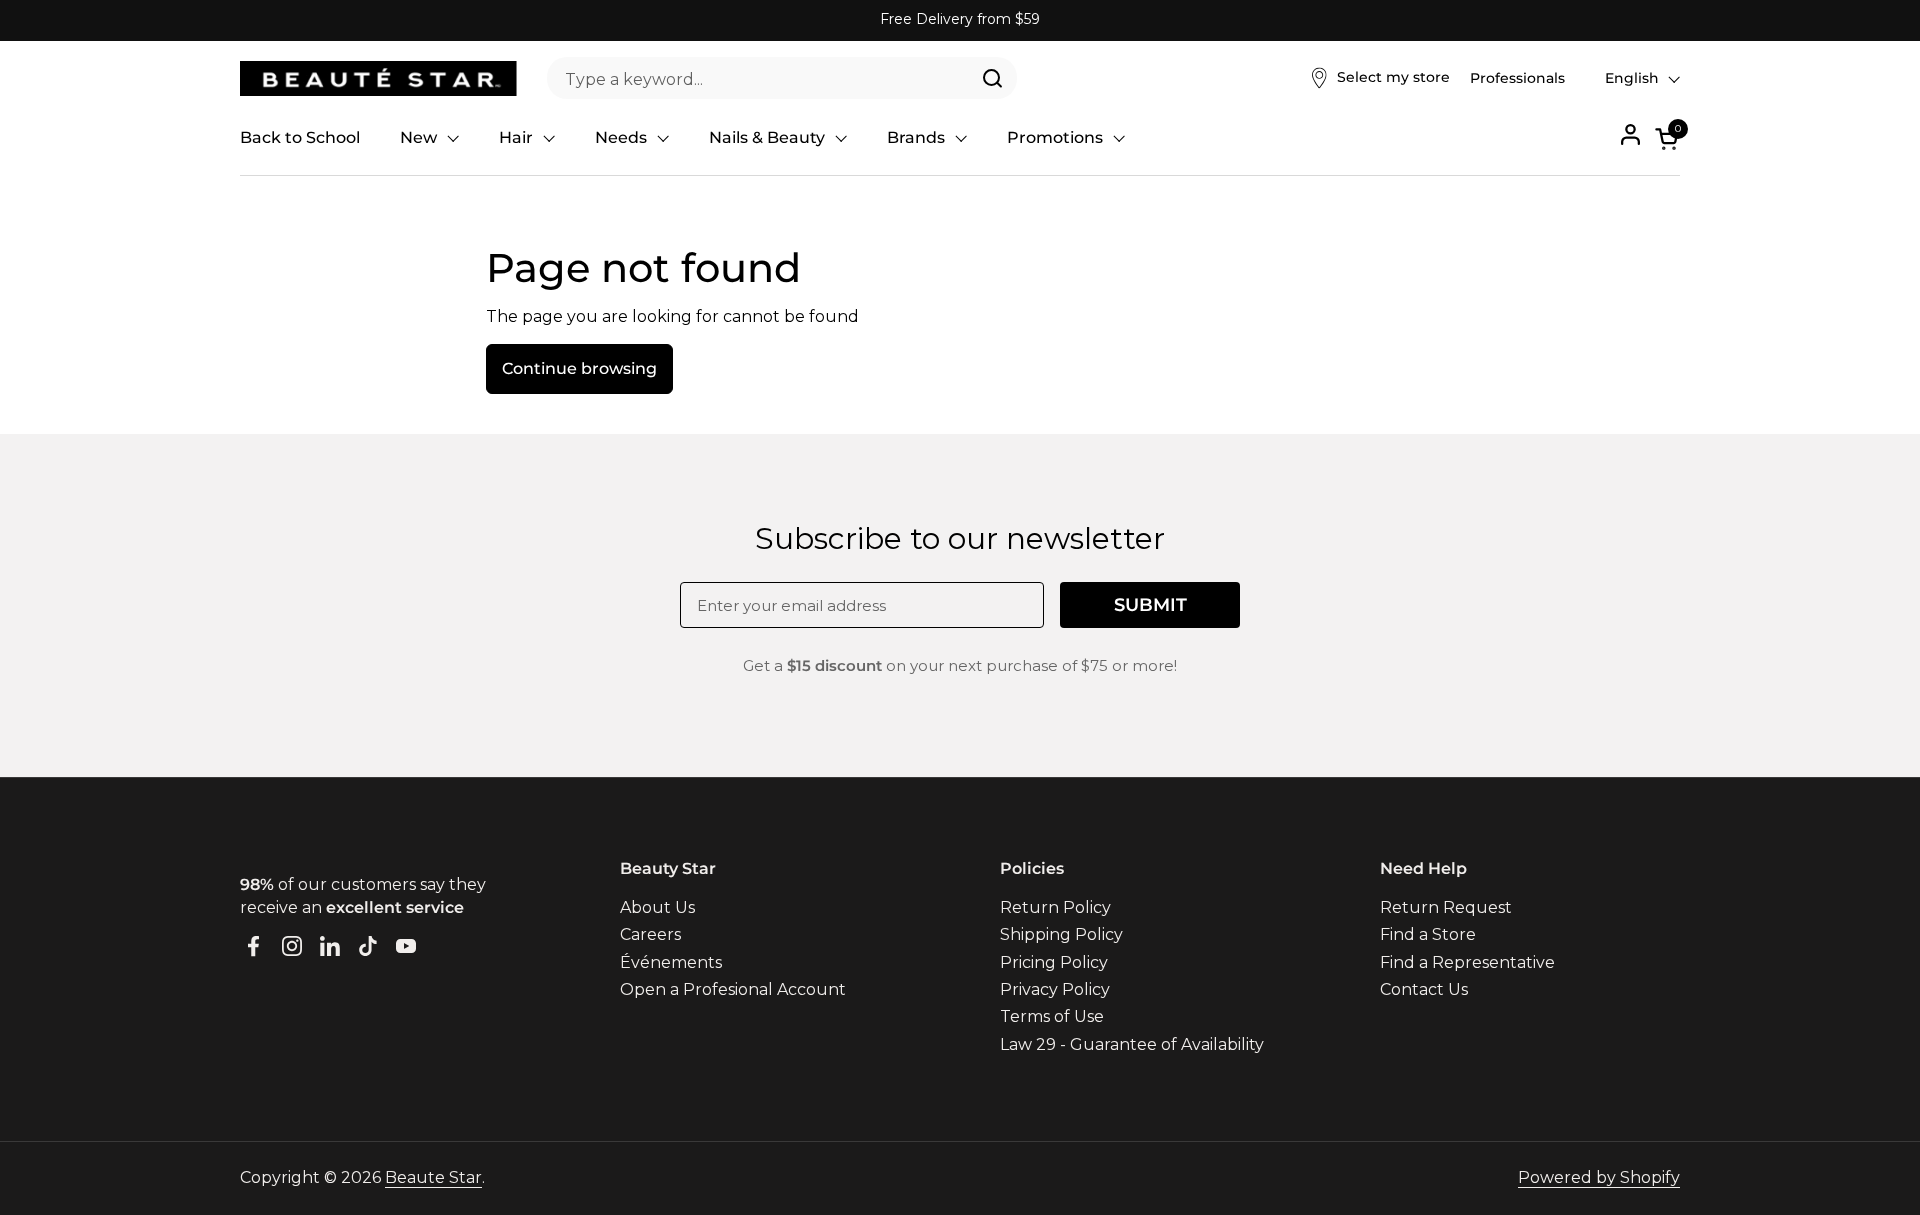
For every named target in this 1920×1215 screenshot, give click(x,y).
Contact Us (1424, 989)
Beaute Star (433, 1177)
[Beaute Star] (378, 78)
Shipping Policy (1061, 934)
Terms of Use (1052, 1016)
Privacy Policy (1055, 989)
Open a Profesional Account (733, 989)
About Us (657, 907)
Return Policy (1055, 907)
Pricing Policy (1054, 962)
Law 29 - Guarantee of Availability (1132, 1044)
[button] (1667, 138)
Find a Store (1428, 934)
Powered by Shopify (1599, 1177)
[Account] (1630, 134)
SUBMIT (1150, 605)
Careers (650, 934)
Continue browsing (579, 368)
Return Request (1446, 907)
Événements (671, 962)
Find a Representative (1467, 962)
